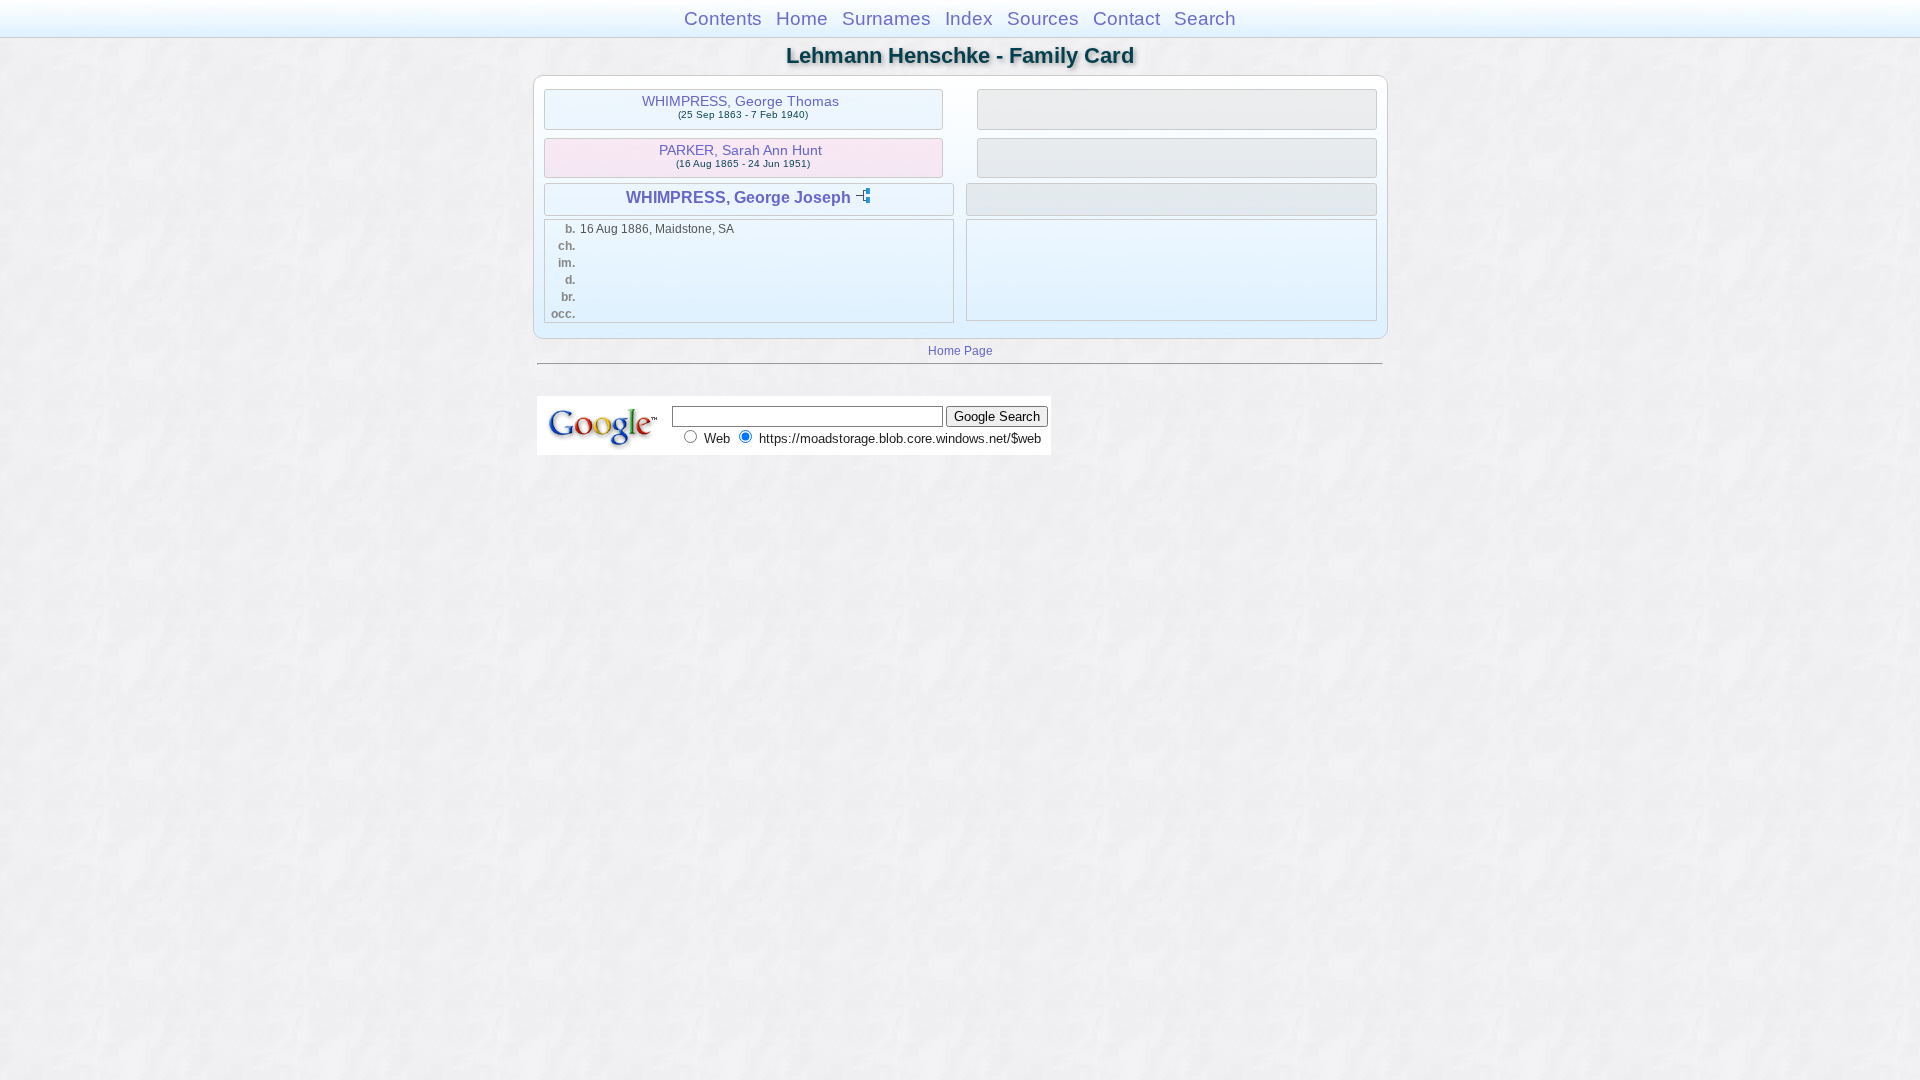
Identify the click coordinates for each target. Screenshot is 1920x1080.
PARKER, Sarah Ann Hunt (740, 150)
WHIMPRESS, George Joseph (738, 197)
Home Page (960, 350)
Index (969, 18)
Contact (1126, 18)
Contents (723, 18)
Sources (1043, 18)
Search (1205, 18)
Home (802, 18)
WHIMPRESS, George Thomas (740, 101)
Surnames (886, 18)
